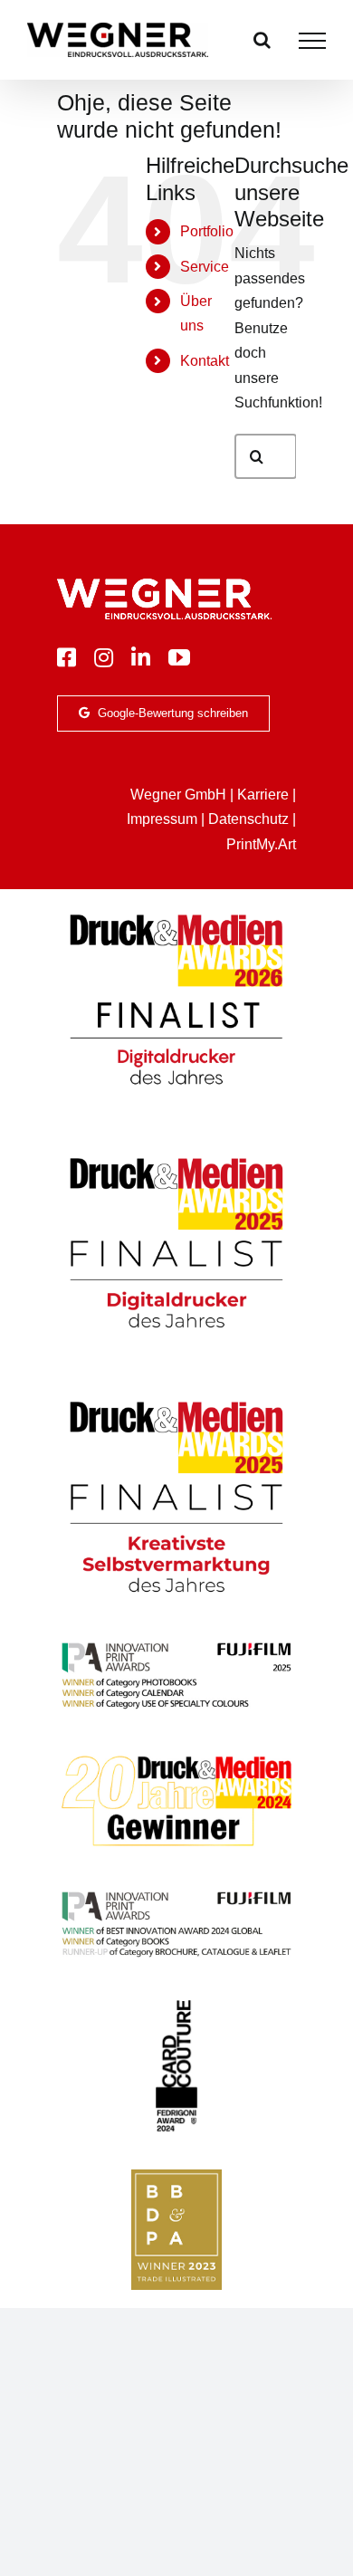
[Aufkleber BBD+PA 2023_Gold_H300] (176, 2176)
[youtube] (179, 657)
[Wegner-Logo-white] (164, 585)
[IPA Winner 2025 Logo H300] (176, 1645)
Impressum (162, 819)
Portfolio (207, 231)
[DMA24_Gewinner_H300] (176, 1757)
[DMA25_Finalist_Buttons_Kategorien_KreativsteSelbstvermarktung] (176, 1401)
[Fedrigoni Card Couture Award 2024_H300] (176, 2005)
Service (205, 267)
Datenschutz (248, 819)
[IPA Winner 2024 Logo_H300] (176, 1894)
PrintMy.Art (261, 844)
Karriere (263, 795)
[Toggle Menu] (312, 41)
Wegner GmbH (178, 795)
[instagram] (104, 657)
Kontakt (205, 361)
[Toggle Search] (262, 40)
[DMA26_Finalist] (176, 914)
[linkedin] (141, 657)
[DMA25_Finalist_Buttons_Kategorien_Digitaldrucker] (176, 1158)
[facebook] (67, 657)
